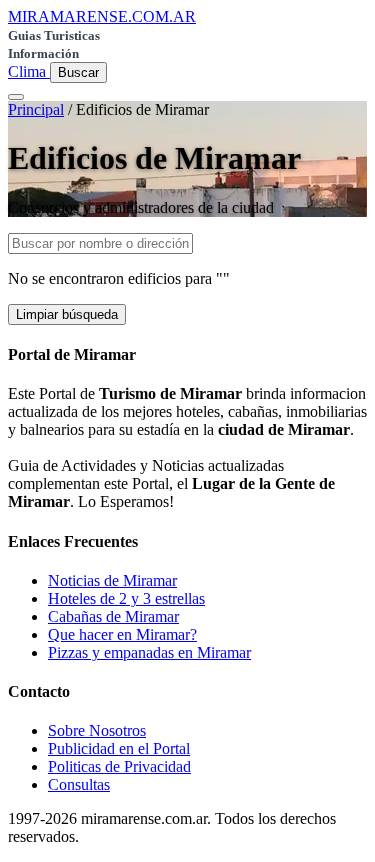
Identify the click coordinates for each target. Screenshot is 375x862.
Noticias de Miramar (112, 580)
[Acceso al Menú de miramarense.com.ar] (16, 97)
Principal (36, 109)
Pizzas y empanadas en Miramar (149, 652)
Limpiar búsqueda (67, 314)
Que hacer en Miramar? (122, 634)
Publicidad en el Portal (119, 748)
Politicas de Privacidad (119, 766)
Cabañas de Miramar (113, 616)
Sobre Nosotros (97, 730)
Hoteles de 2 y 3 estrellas (126, 598)
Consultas (79, 784)
